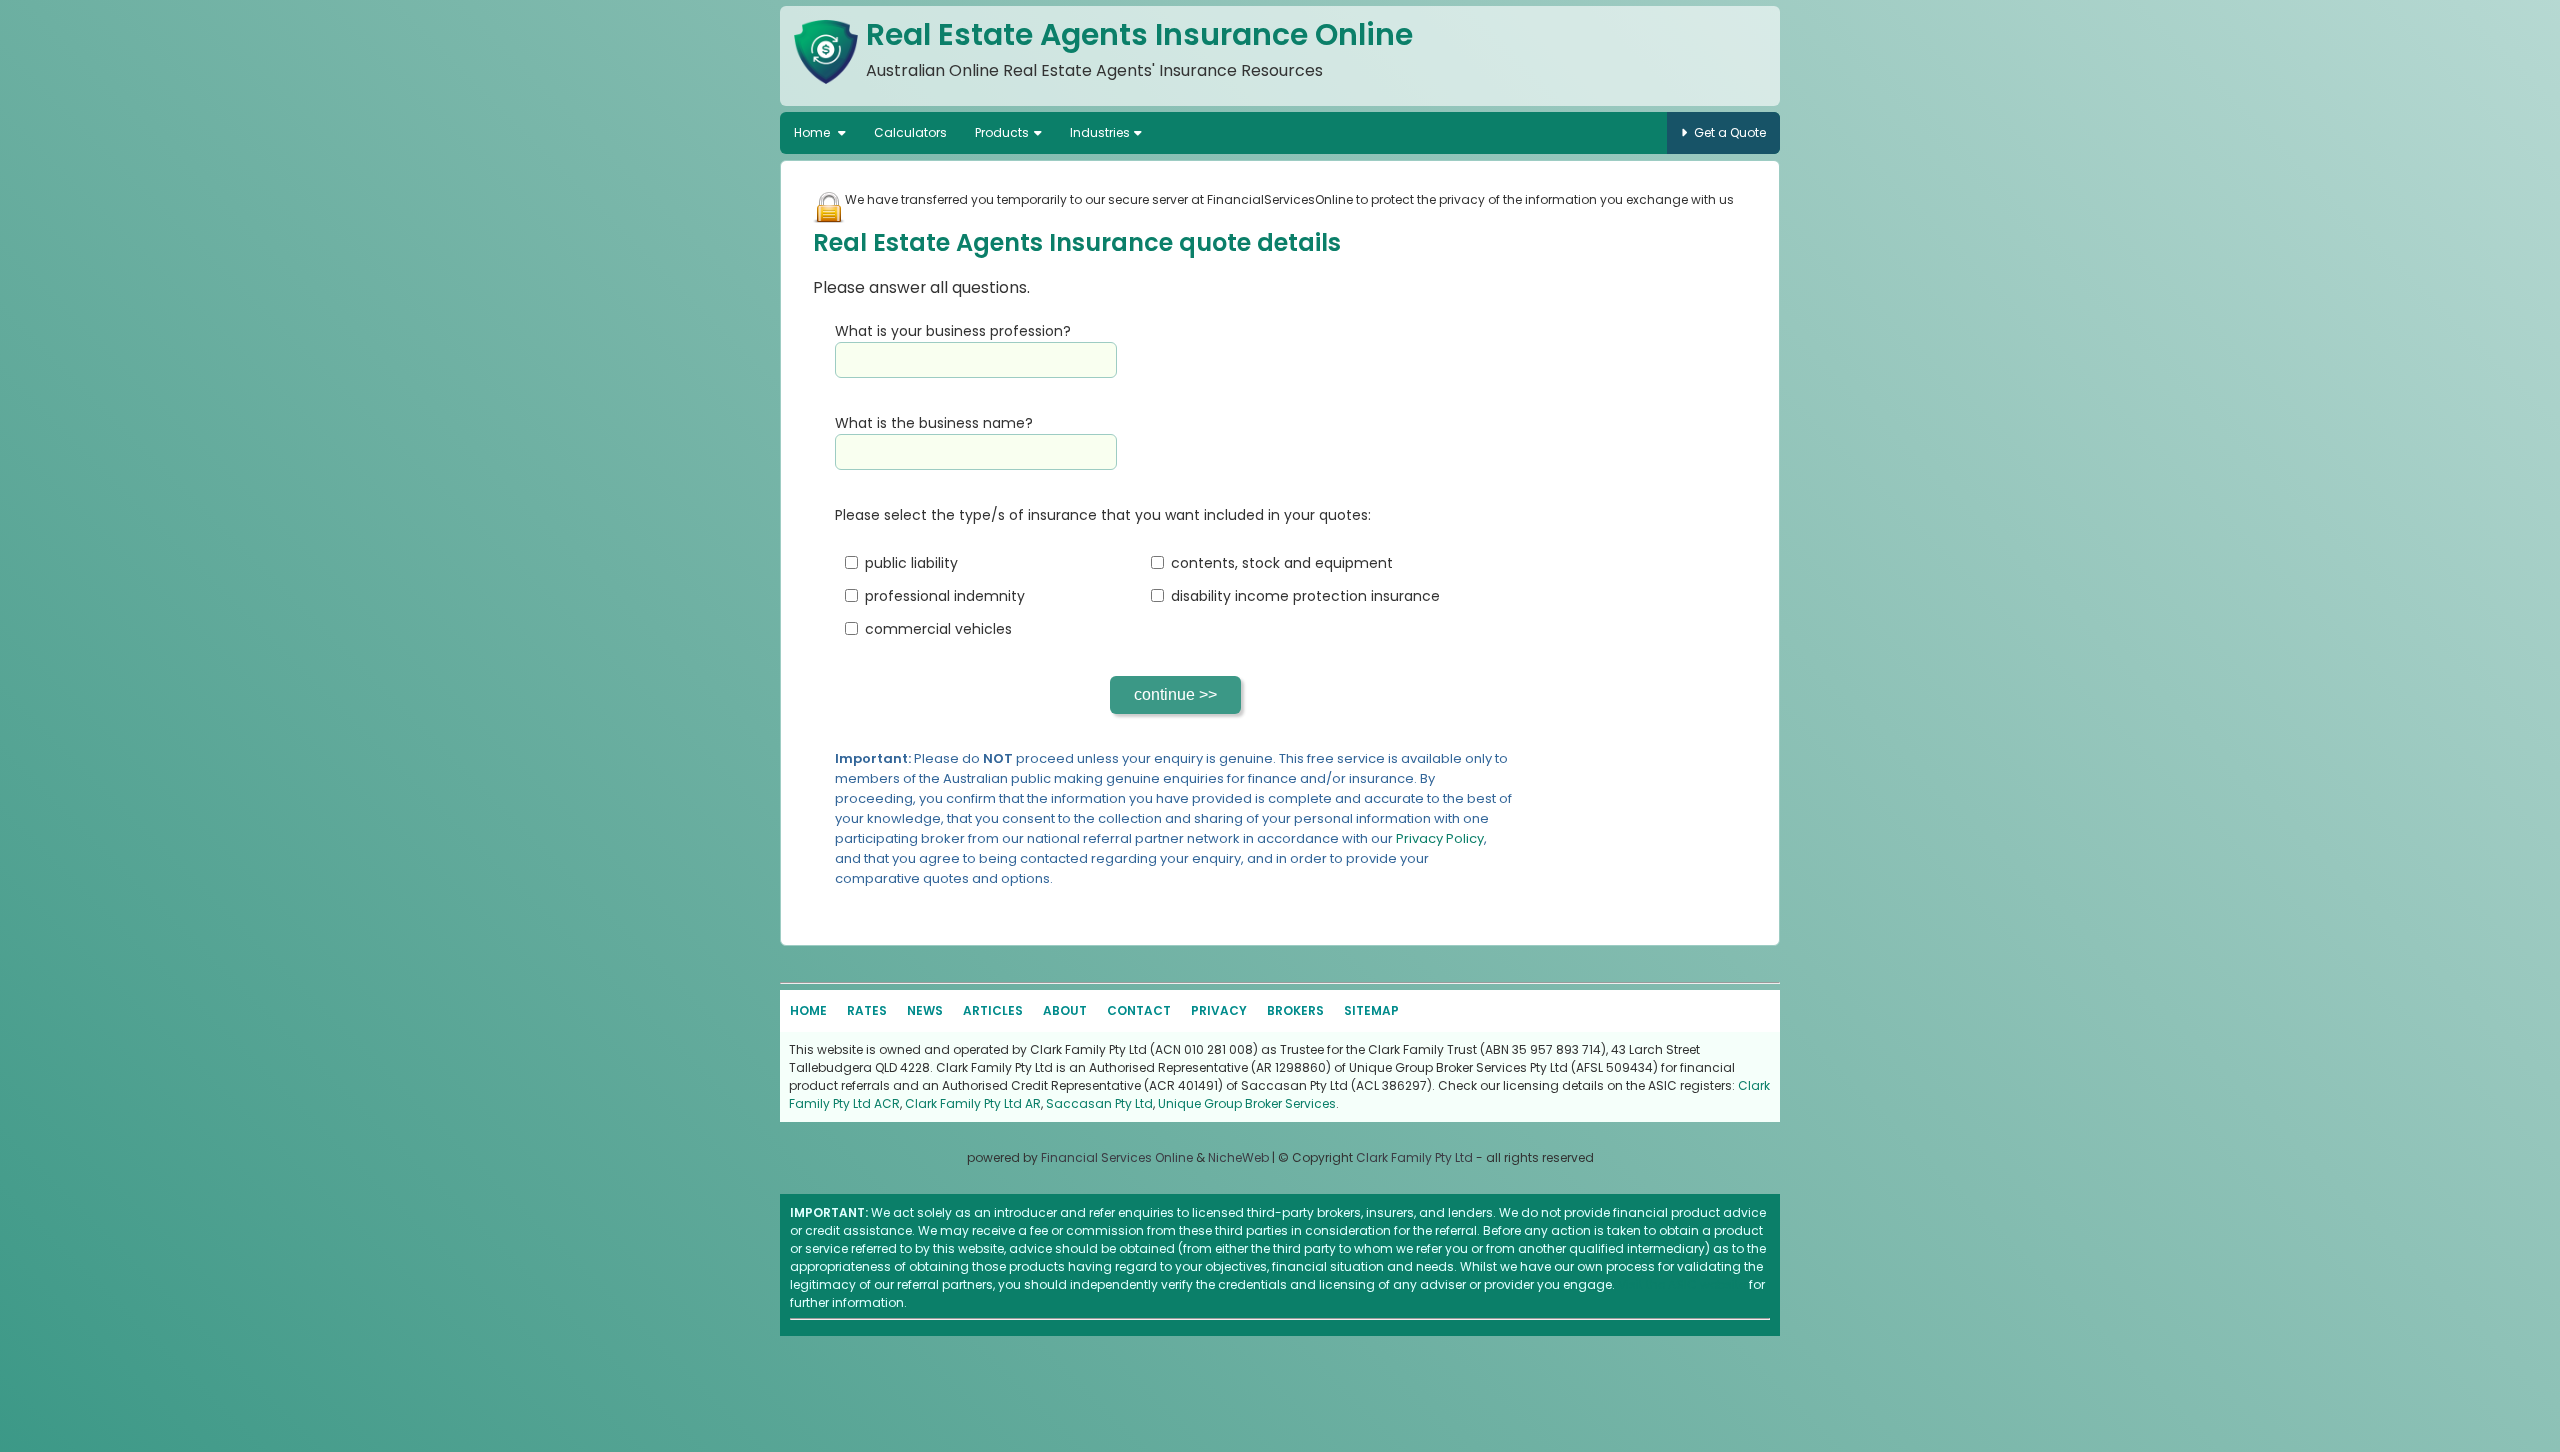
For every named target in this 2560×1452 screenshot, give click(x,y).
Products (1002, 132)
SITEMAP (1371, 1010)
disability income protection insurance (1305, 596)
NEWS (925, 1010)
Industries (1100, 132)
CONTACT (1139, 1010)
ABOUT (1065, 1010)
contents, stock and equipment (1282, 563)
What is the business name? (934, 423)
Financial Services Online (1117, 1157)
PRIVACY (1219, 1010)
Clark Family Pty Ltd (1414, 1157)
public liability (911, 563)
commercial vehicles (938, 629)
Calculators (910, 132)
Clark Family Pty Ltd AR (973, 1103)
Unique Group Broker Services (1247, 1103)
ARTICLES (993, 1010)
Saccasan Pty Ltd (1099, 1103)
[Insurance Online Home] (826, 87)
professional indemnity (945, 596)
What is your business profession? (953, 331)
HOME (808, 1010)
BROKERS (1295, 1010)
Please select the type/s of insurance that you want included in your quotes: (1103, 515)
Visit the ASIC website (1682, 1284)
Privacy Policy (1440, 838)
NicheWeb (1238, 1157)
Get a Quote (1730, 132)
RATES (867, 1010)
